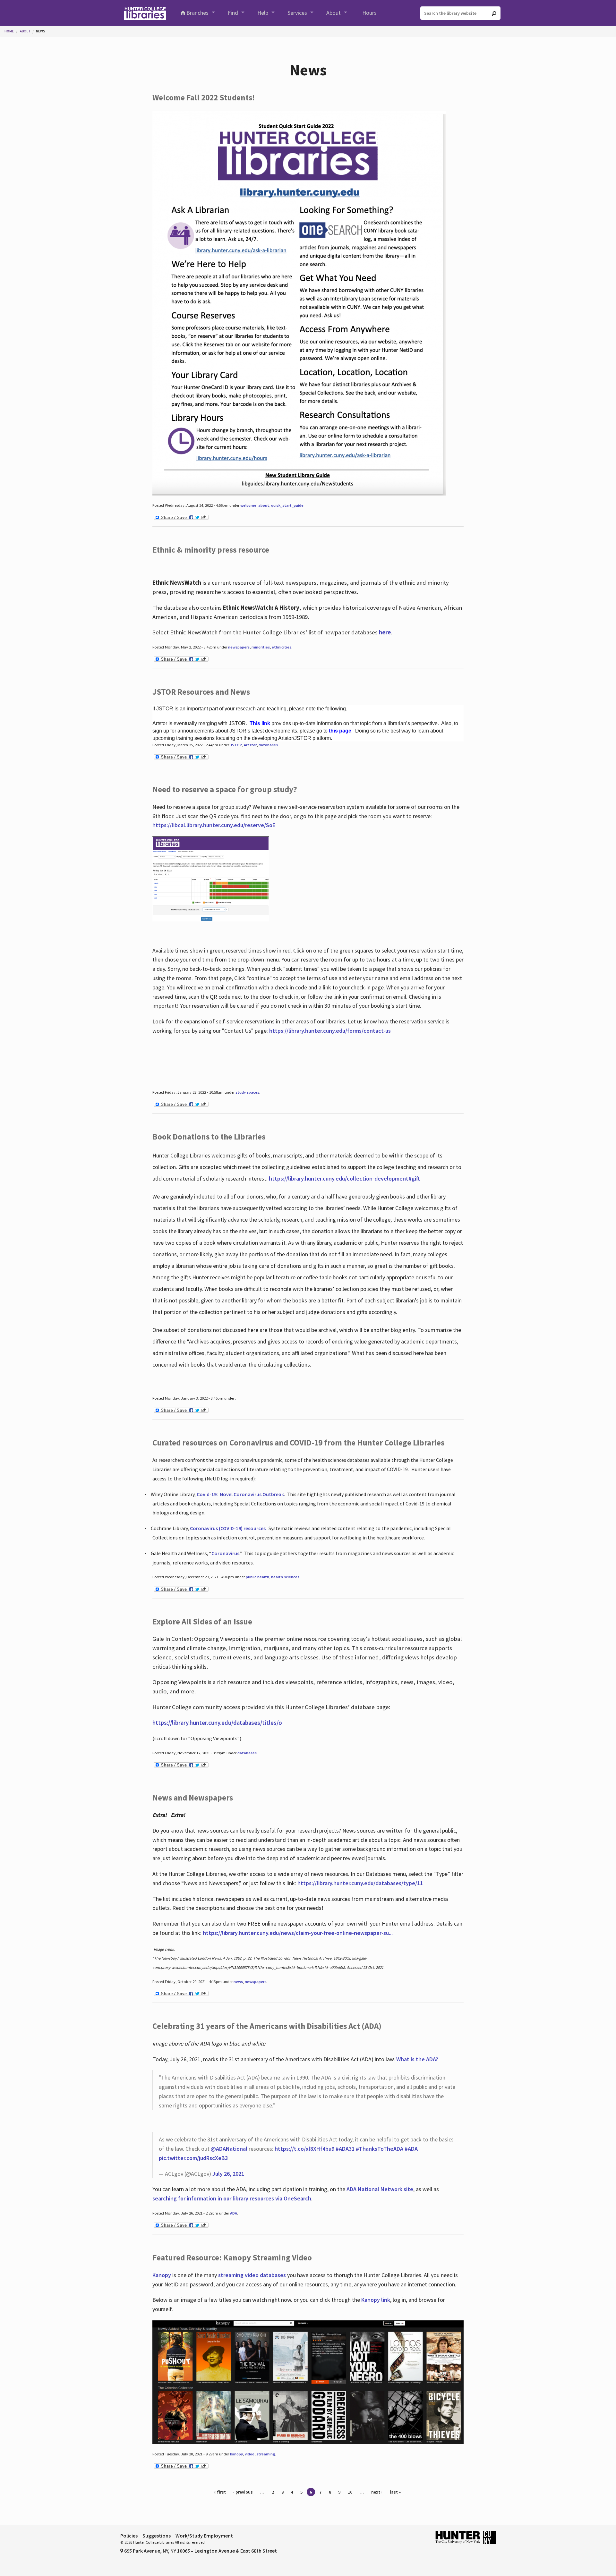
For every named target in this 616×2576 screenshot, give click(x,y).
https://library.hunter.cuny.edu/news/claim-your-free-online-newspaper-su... (298, 1933)
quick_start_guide (287, 505)
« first (220, 2492)
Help (263, 13)
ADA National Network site (380, 2189)
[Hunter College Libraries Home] (145, 13)
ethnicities (282, 647)
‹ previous (243, 2492)
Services (297, 13)
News (41, 31)
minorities (261, 647)
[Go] (494, 13)
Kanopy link (376, 2300)
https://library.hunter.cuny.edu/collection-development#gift (344, 1178)
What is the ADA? (417, 2059)
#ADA (411, 2149)
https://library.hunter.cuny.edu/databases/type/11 (361, 1883)
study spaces (247, 1092)
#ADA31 (345, 2149)
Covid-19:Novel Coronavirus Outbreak (240, 1494)
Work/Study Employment (204, 2536)
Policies (129, 2536)
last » (395, 2492)
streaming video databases (252, 2275)
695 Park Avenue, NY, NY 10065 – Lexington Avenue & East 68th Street (200, 2551)
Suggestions (157, 2536)
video (250, 2454)
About (334, 13)
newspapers (239, 647)
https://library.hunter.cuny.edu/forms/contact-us (330, 1031)
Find (233, 13)
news (238, 1982)
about (264, 505)
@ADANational (229, 2149)
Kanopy (162, 2275)
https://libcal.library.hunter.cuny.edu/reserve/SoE (214, 825)
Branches (197, 13)
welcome (248, 505)
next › (377, 2492)
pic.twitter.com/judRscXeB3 (193, 2158)
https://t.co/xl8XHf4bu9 (304, 2149)
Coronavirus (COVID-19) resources (228, 1528)
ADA (234, 2213)
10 (350, 2492)
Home (9, 31)
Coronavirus (225, 1553)
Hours (369, 13)
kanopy (236, 2454)
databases (268, 745)
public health (257, 1577)
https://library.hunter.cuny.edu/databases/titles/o (217, 1723)
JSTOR (236, 745)
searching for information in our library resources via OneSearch (232, 2198)
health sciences (285, 1577)
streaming (266, 2454)
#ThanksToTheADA (380, 2149)
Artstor (250, 745)
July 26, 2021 (228, 2174)
